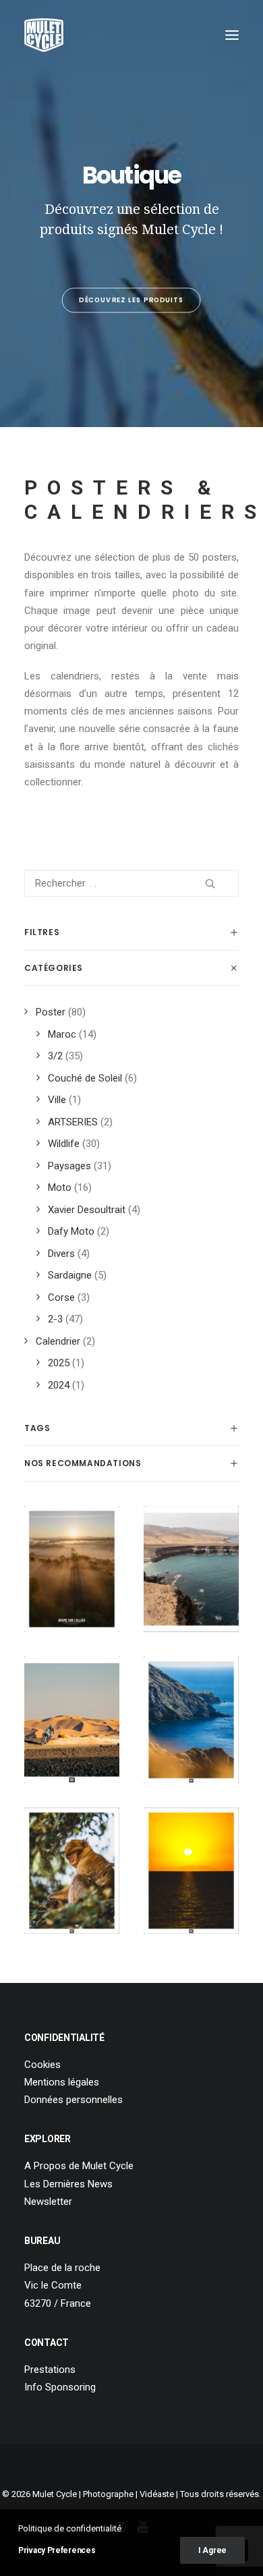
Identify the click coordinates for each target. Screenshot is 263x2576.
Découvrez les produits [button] (132, 300)
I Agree (212, 2550)
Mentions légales (62, 2082)
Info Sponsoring (60, 2387)
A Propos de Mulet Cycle (79, 2166)
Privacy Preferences (57, 2550)
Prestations (50, 2370)
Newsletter (48, 2202)
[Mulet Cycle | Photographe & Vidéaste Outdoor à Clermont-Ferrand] (44, 35)
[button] (232, 35)
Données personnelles (74, 2100)
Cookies (42, 2065)
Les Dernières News (68, 2184)
